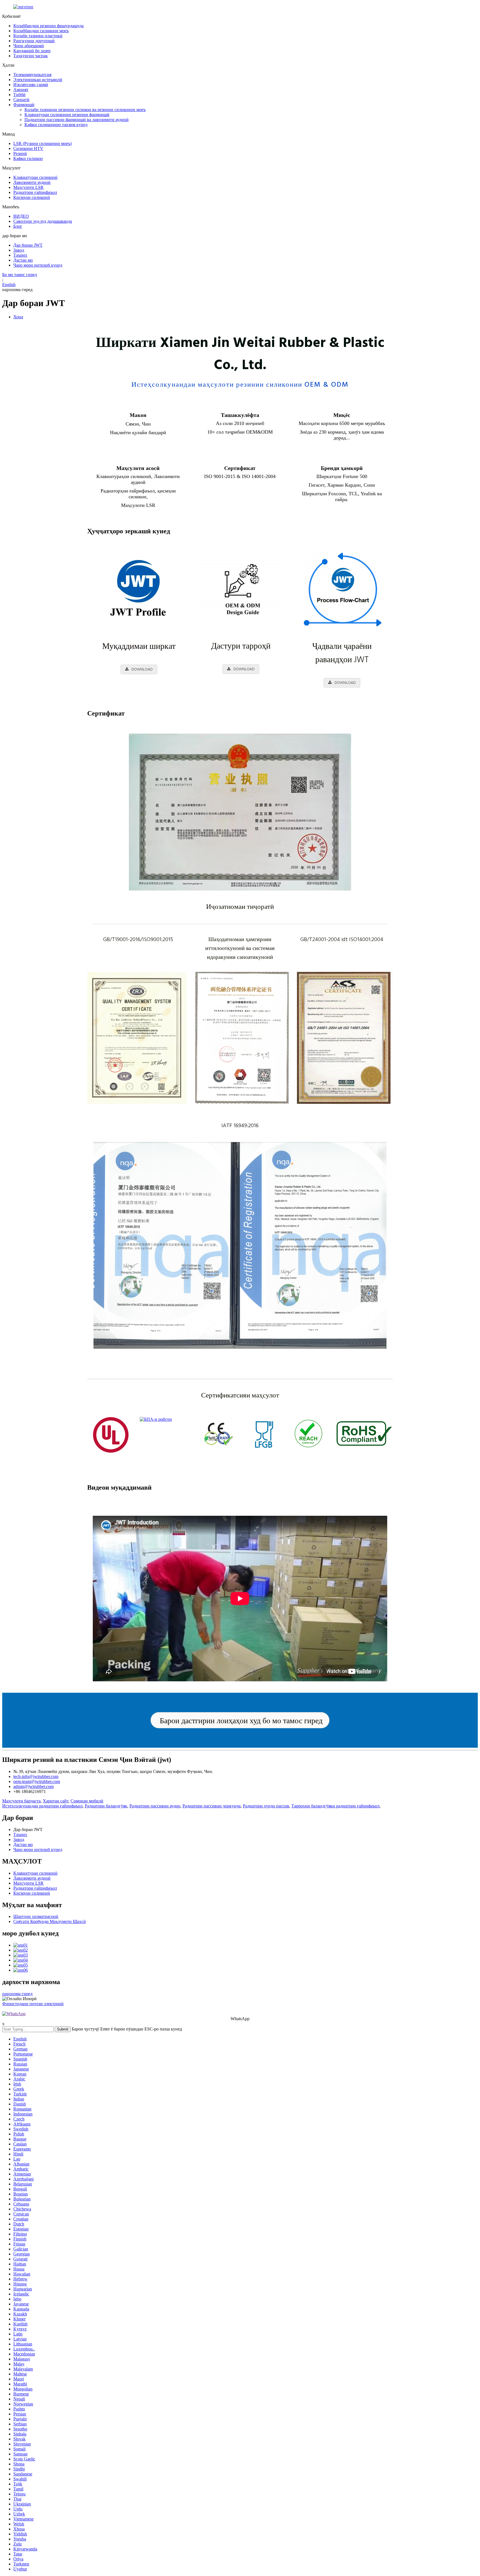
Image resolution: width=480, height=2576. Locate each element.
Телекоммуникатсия (32, 75)
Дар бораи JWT (28, 245)
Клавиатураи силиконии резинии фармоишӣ (67, 115)
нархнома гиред (17, 1994)
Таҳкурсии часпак (31, 56)
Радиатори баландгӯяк (106, 1806)
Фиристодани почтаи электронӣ (33, 2004)
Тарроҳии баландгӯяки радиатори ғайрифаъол (335, 1806)
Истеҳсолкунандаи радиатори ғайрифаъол (42, 1806)
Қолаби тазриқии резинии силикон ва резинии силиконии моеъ (85, 110)
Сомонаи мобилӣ (87, 1801)
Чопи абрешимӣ (29, 46)
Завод (19, 250)
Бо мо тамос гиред (20, 275)
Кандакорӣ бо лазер (32, 51)
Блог (18, 226)
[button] (240, 1720)
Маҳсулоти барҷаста (21, 1801)
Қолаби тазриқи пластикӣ (38, 36)
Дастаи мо (23, 260)
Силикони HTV (28, 148)
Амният (21, 90)
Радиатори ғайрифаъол (35, 192)
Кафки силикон (28, 158)
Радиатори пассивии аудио (155, 1806)
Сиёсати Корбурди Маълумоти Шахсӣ (50, 1921)
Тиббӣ (19, 95)
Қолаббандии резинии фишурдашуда (48, 26)
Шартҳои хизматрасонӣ (36, 1916)
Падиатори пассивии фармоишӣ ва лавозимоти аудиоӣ (77, 120)
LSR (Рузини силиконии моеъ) (42, 143)
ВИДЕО (21, 216)
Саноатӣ (21, 100)
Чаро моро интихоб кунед (38, 265)
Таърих (20, 255)
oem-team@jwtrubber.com (37, 1781)
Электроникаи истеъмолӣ (38, 80)
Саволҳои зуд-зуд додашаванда (43, 221)
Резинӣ (20, 153)
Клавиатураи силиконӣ (35, 177)
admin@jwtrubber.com (33, 1786)
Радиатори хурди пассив (266, 1806)
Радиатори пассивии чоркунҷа (212, 1806)
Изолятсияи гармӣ (31, 85)
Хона (18, 317)
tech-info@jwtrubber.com (36, 1776)
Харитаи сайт (56, 1801)
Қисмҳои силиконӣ (32, 197)
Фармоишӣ (24, 105)
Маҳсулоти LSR (28, 187)
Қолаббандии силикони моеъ (41, 31)
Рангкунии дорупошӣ (34, 41)
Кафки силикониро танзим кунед (56, 125)
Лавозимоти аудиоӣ (32, 182)
